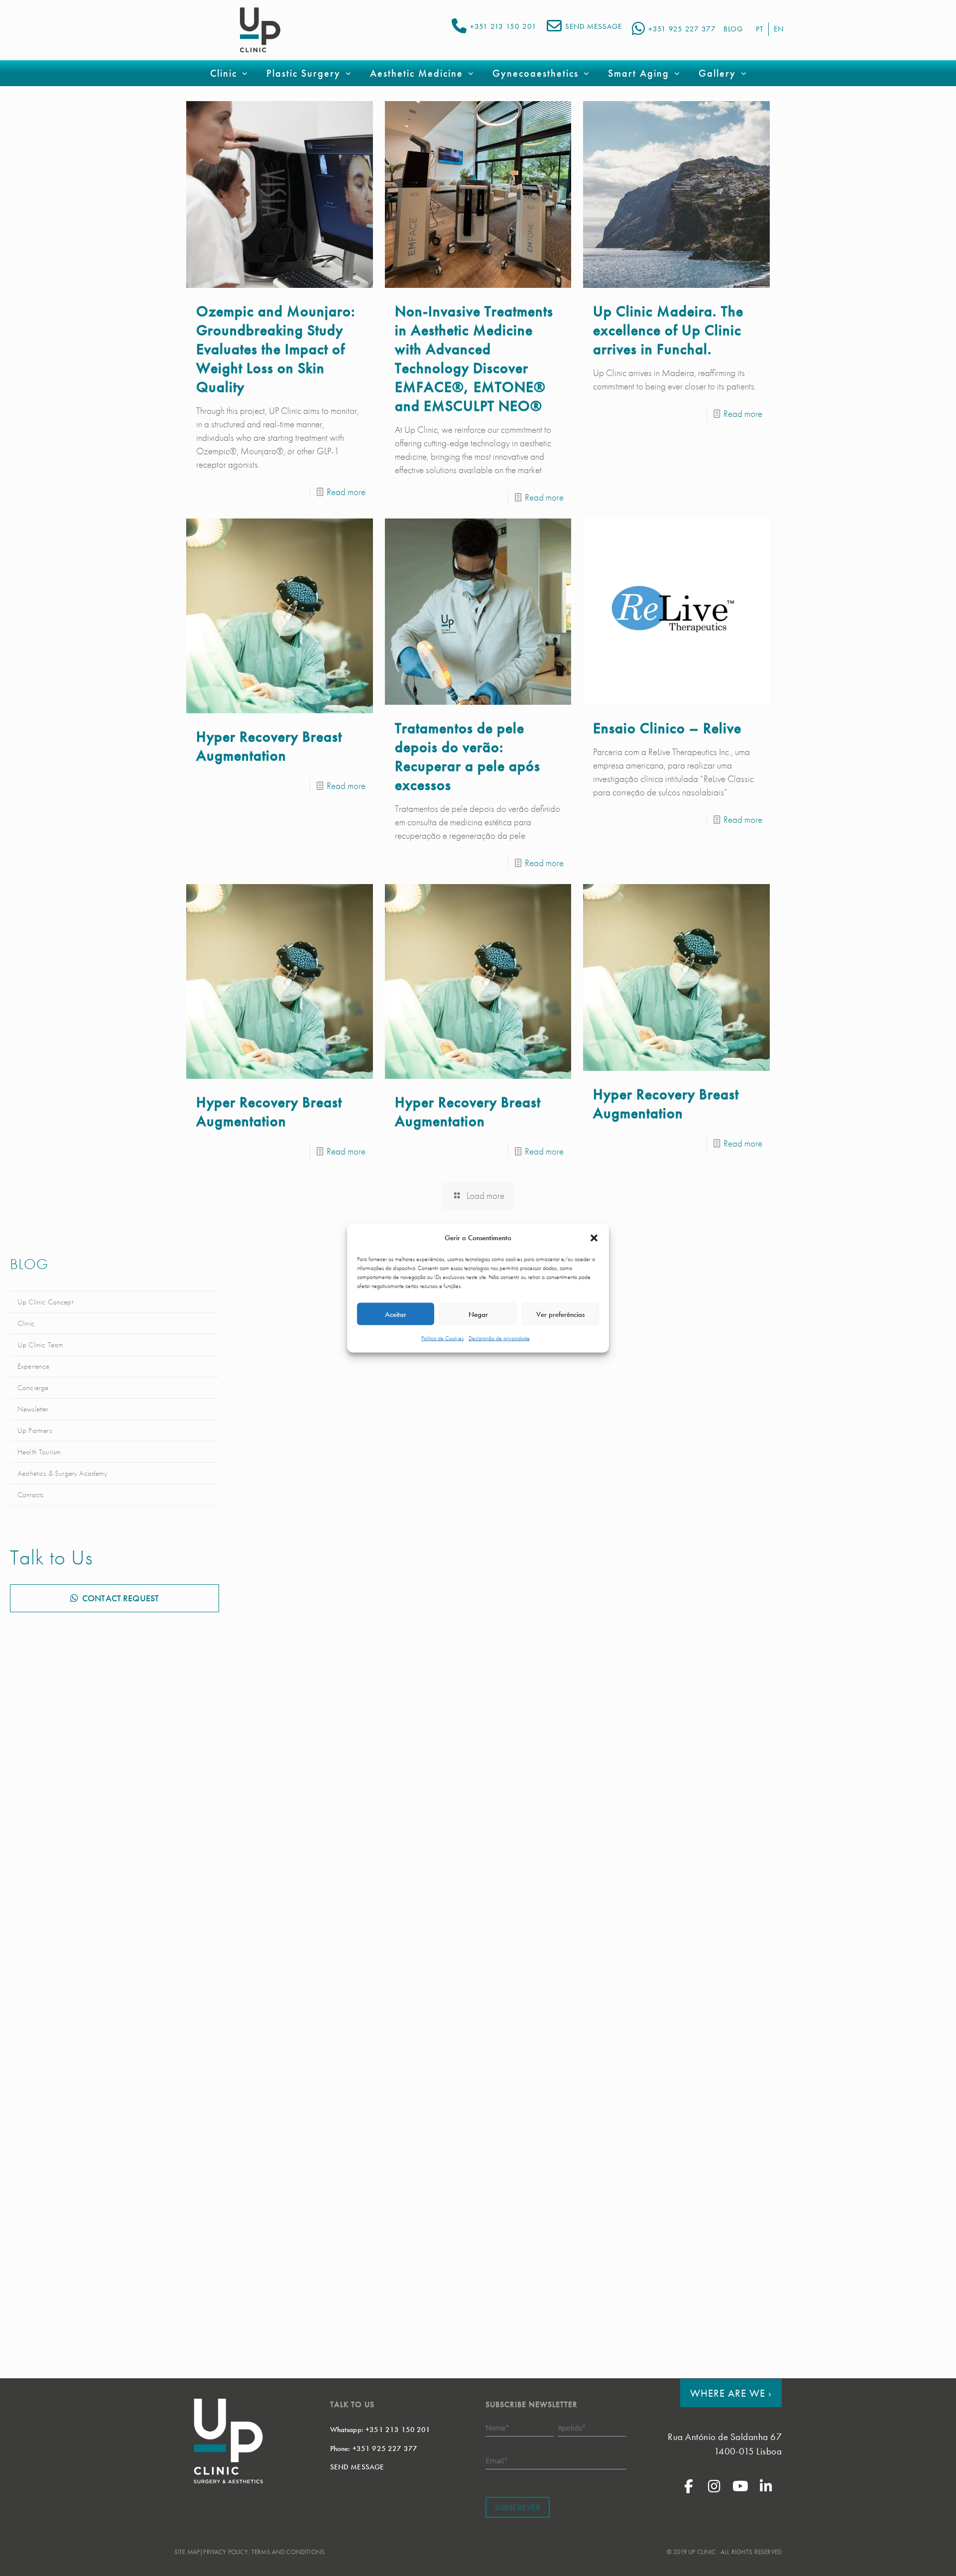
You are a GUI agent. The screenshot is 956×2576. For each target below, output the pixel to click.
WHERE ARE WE (731, 2393)
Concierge (33, 1388)
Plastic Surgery (303, 73)
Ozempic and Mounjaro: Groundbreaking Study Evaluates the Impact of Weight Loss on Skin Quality (276, 349)
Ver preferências (560, 1314)
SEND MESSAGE (594, 26)
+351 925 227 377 (682, 29)
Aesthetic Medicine (417, 73)
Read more (346, 492)
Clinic (26, 1323)
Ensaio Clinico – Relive (667, 728)
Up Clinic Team (40, 1345)
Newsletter (33, 1409)
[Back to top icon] (908, 2556)
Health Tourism (39, 1452)
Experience (34, 1366)
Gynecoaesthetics (536, 73)
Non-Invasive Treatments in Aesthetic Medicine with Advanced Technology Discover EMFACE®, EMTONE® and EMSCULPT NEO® (474, 359)
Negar (478, 1314)
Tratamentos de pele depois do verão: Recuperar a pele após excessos (468, 757)
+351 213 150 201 (503, 26)
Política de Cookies (442, 1338)
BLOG (733, 29)
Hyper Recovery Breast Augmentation (269, 746)
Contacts (30, 1495)
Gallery (717, 73)
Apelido (572, 2427)
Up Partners (35, 1430)
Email (496, 2460)
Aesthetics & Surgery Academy (62, 1473)
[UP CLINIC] (260, 30)
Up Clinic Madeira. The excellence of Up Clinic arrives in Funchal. (668, 330)
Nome (497, 2427)
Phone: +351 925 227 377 (374, 2448)
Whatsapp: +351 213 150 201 (380, 2430)
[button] (594, 1238)
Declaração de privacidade (499, 1338)
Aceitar (396, 1314)
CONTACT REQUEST (120, 1598)
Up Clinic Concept (45, 1302)
